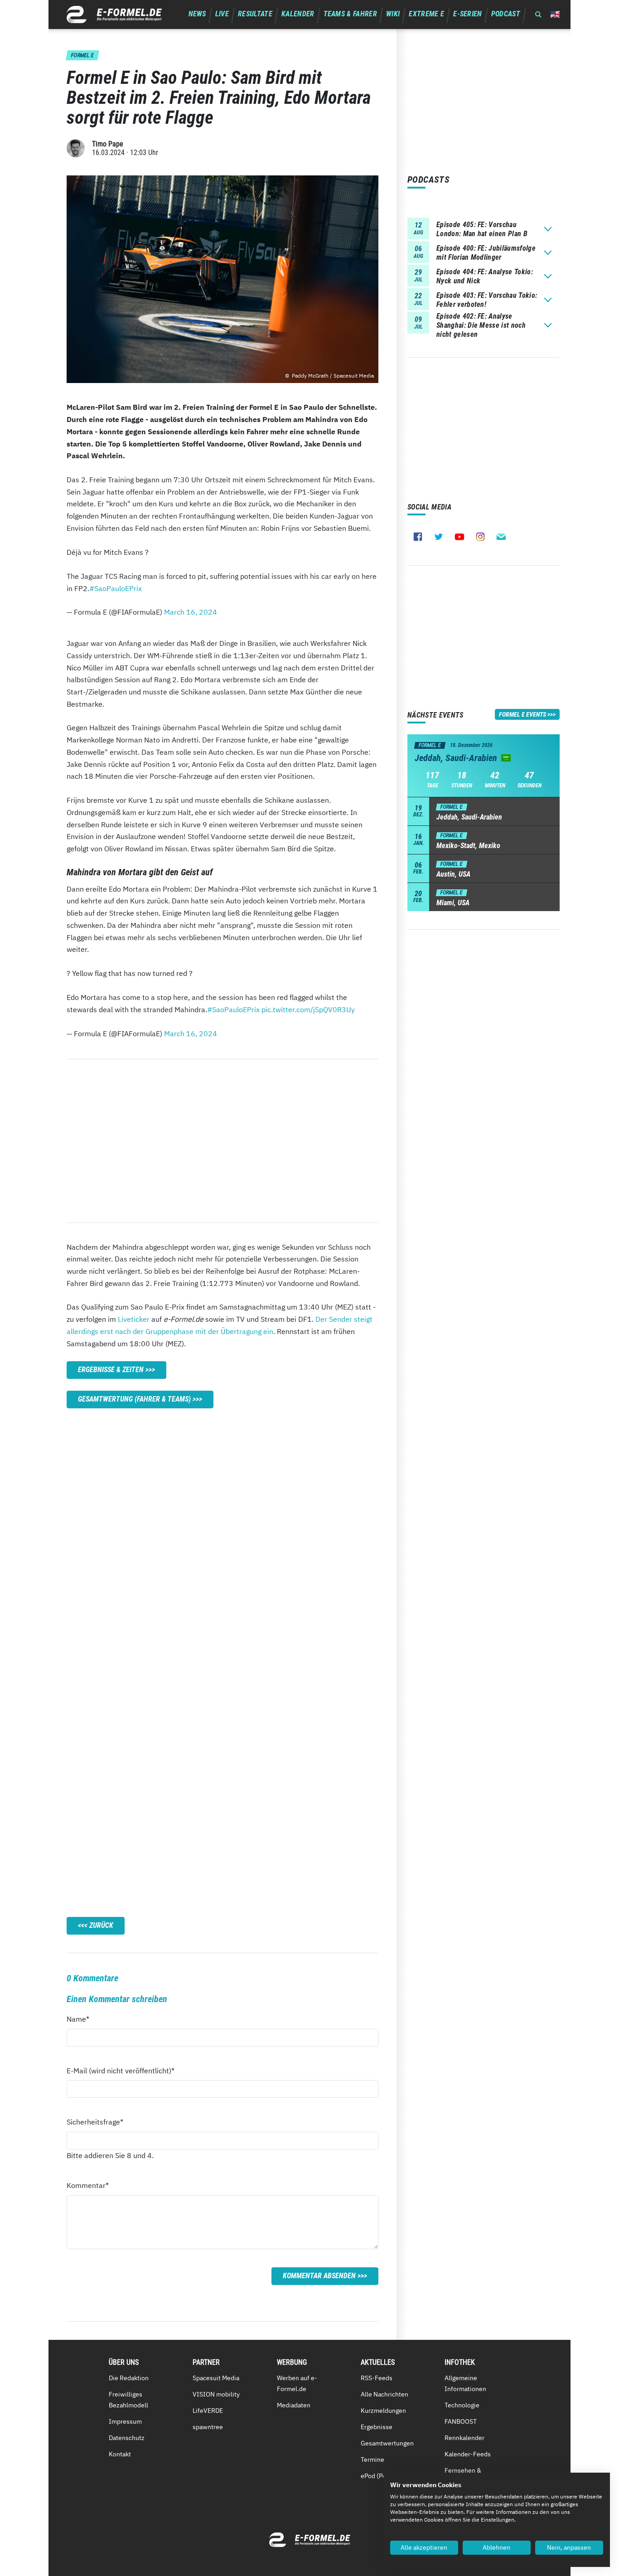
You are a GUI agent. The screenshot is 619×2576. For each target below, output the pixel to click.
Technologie (462, 2405)
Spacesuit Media (216, 2378)
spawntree (208, 2427)
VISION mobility (216, 2394)
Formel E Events (522, 714)
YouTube (459, 537)
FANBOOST (461, 2421)
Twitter (439, 537)
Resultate (255, 14)
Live (222, 14)
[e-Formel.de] (114, 15)
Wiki (393, 14)
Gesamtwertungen (387, 2443)
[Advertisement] (222, 1141)
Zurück (101, 1925)
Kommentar (88, 2185)
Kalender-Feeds (468, 2454)
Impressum (125, 2421)
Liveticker (134, 1319)
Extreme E (426, 14)
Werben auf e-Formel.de (297, 2383)
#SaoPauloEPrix (116, 588)
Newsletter (501, 537)
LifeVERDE (208, 2411)
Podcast (506, 14)
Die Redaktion (129, 2378)
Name (83, 2019)
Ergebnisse (377, 2427)
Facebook (418, 537)
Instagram (480, 537)
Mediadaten (294, 2405)
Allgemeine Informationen (465, 2383)
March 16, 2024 (191, 612)
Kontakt (120, 2454)
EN (555, 14)
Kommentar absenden (319, 2276)
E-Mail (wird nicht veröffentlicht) (121, 2070)
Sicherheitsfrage (95, 2122)
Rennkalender (464, 2438)
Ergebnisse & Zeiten (111, 1370)
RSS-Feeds (377, 2378)
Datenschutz (127, 2438)
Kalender (298, 14)
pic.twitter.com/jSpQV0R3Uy (308, 1009)
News (197, 14)
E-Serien (468, 14)
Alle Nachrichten (384, 2394)
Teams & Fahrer (350, 14)
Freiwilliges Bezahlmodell (128, 2400)
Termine (372, 2460)
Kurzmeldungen (383, 2411)
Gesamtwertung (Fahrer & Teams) (134, 1399)
